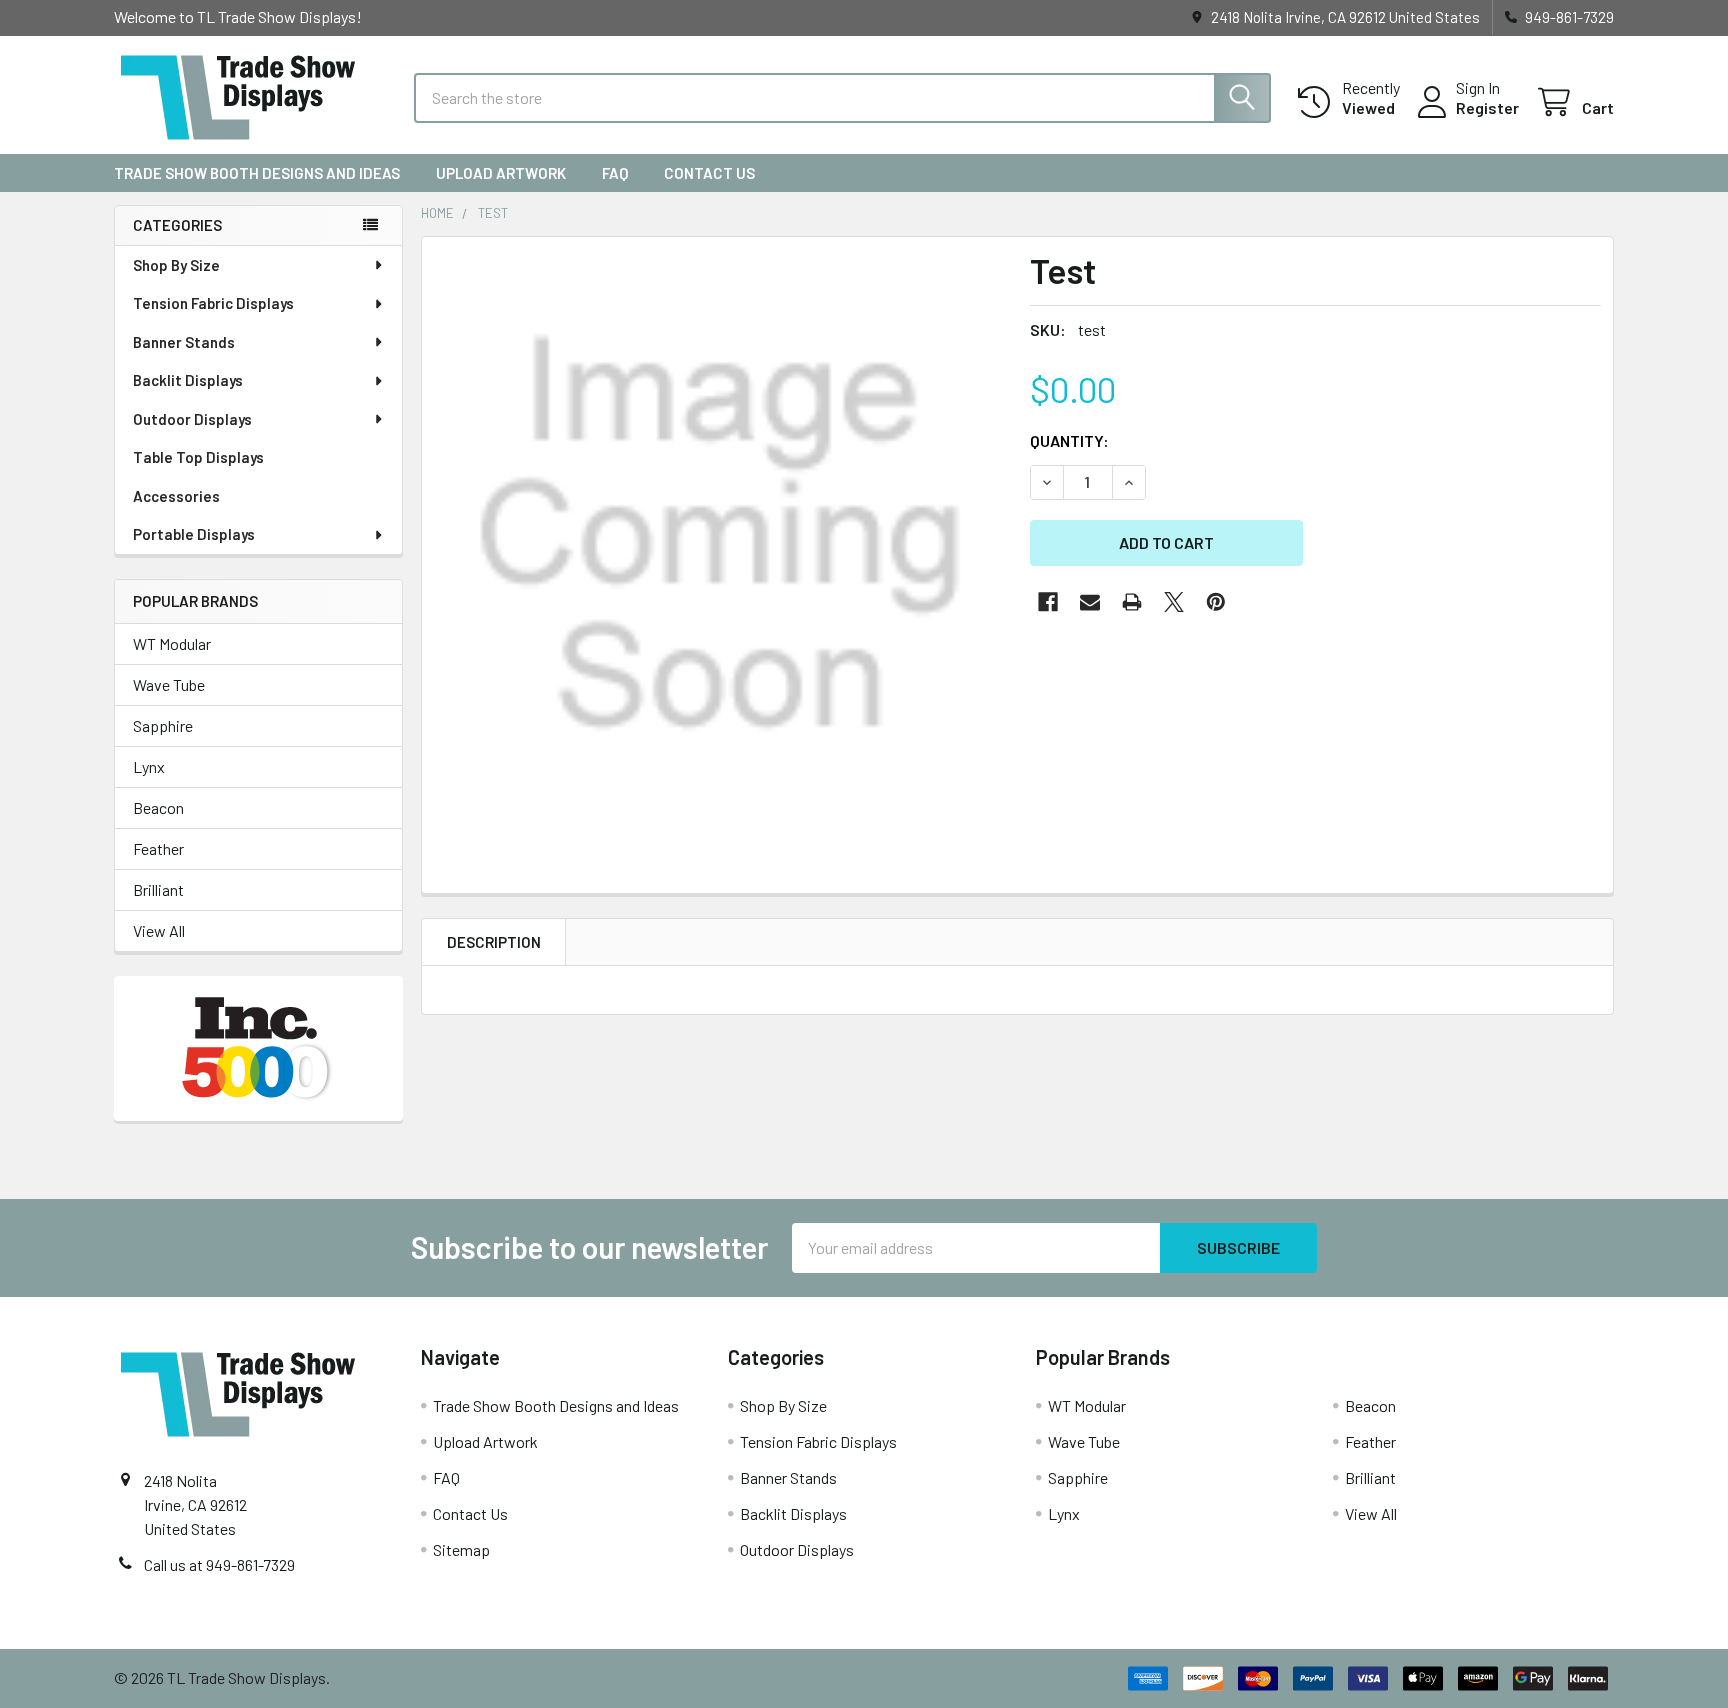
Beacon (158, 807)
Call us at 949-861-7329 (219, 1564)
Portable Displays (194, 534)
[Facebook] (1048, 602)
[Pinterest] (1216, 602)
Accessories (176, 496)
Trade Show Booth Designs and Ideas (257, 173)
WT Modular (172, 643)
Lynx (149, 766)
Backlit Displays (188, 380)
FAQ (615, 173)
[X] (1174, 602)
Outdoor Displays (192, 419)
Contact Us (709, 173)
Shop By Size (176, 265)
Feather (158, 848)
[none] (720, 535)
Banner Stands (184, 342)
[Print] (1132, 602)
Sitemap (461, 1549)
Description (494, 942)
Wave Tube (169, 684)
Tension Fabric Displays (213, 303)
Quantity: (1069, 440)
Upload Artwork (501, 173)
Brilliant (158, 889)
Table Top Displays (198, 457)
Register (1487, 107)
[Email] (1090, 602)
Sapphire (163, 725)
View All (159, 930)
